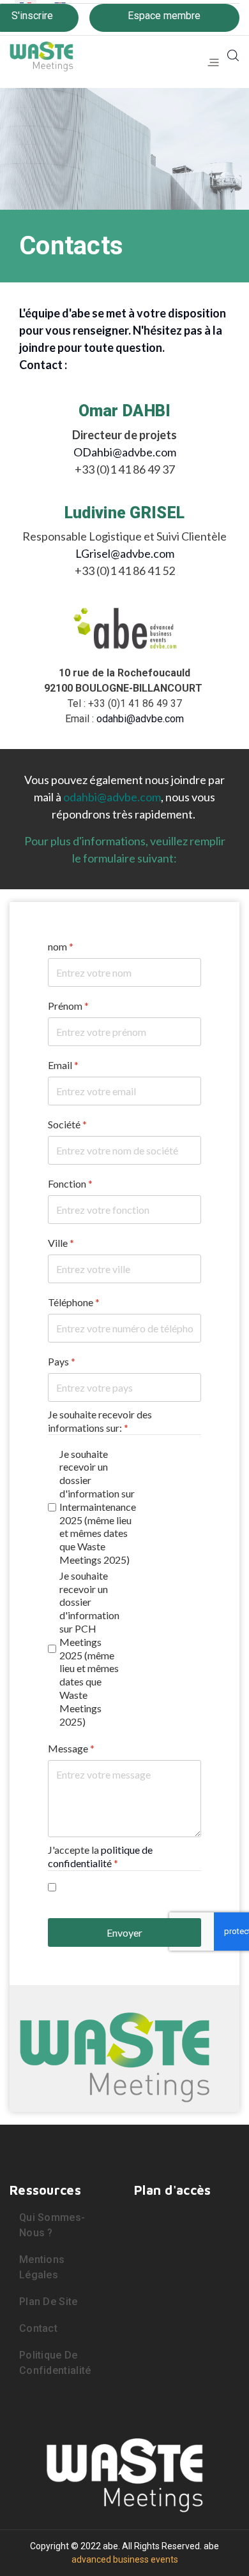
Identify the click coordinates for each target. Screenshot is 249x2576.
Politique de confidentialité (55, 2363)
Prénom (68, 1006)
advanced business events (125, 2559)
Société (67, 1124)
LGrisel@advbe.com (125, 553)
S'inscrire (32, 16)
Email (63, 1065)
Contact (38, 2328)
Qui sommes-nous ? (52, 2225)
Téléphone (74, 1302)
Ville (61, 1243)
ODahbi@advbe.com (125, 452)
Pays (62, 1361)
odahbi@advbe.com (140, 719)
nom (61, 946)
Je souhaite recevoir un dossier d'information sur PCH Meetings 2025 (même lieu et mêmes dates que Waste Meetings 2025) (89, 1648)
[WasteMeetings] (41, 54)
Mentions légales (42, 2267)
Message (71, 1748)
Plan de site (49, 2302)
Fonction (70, 1183)
